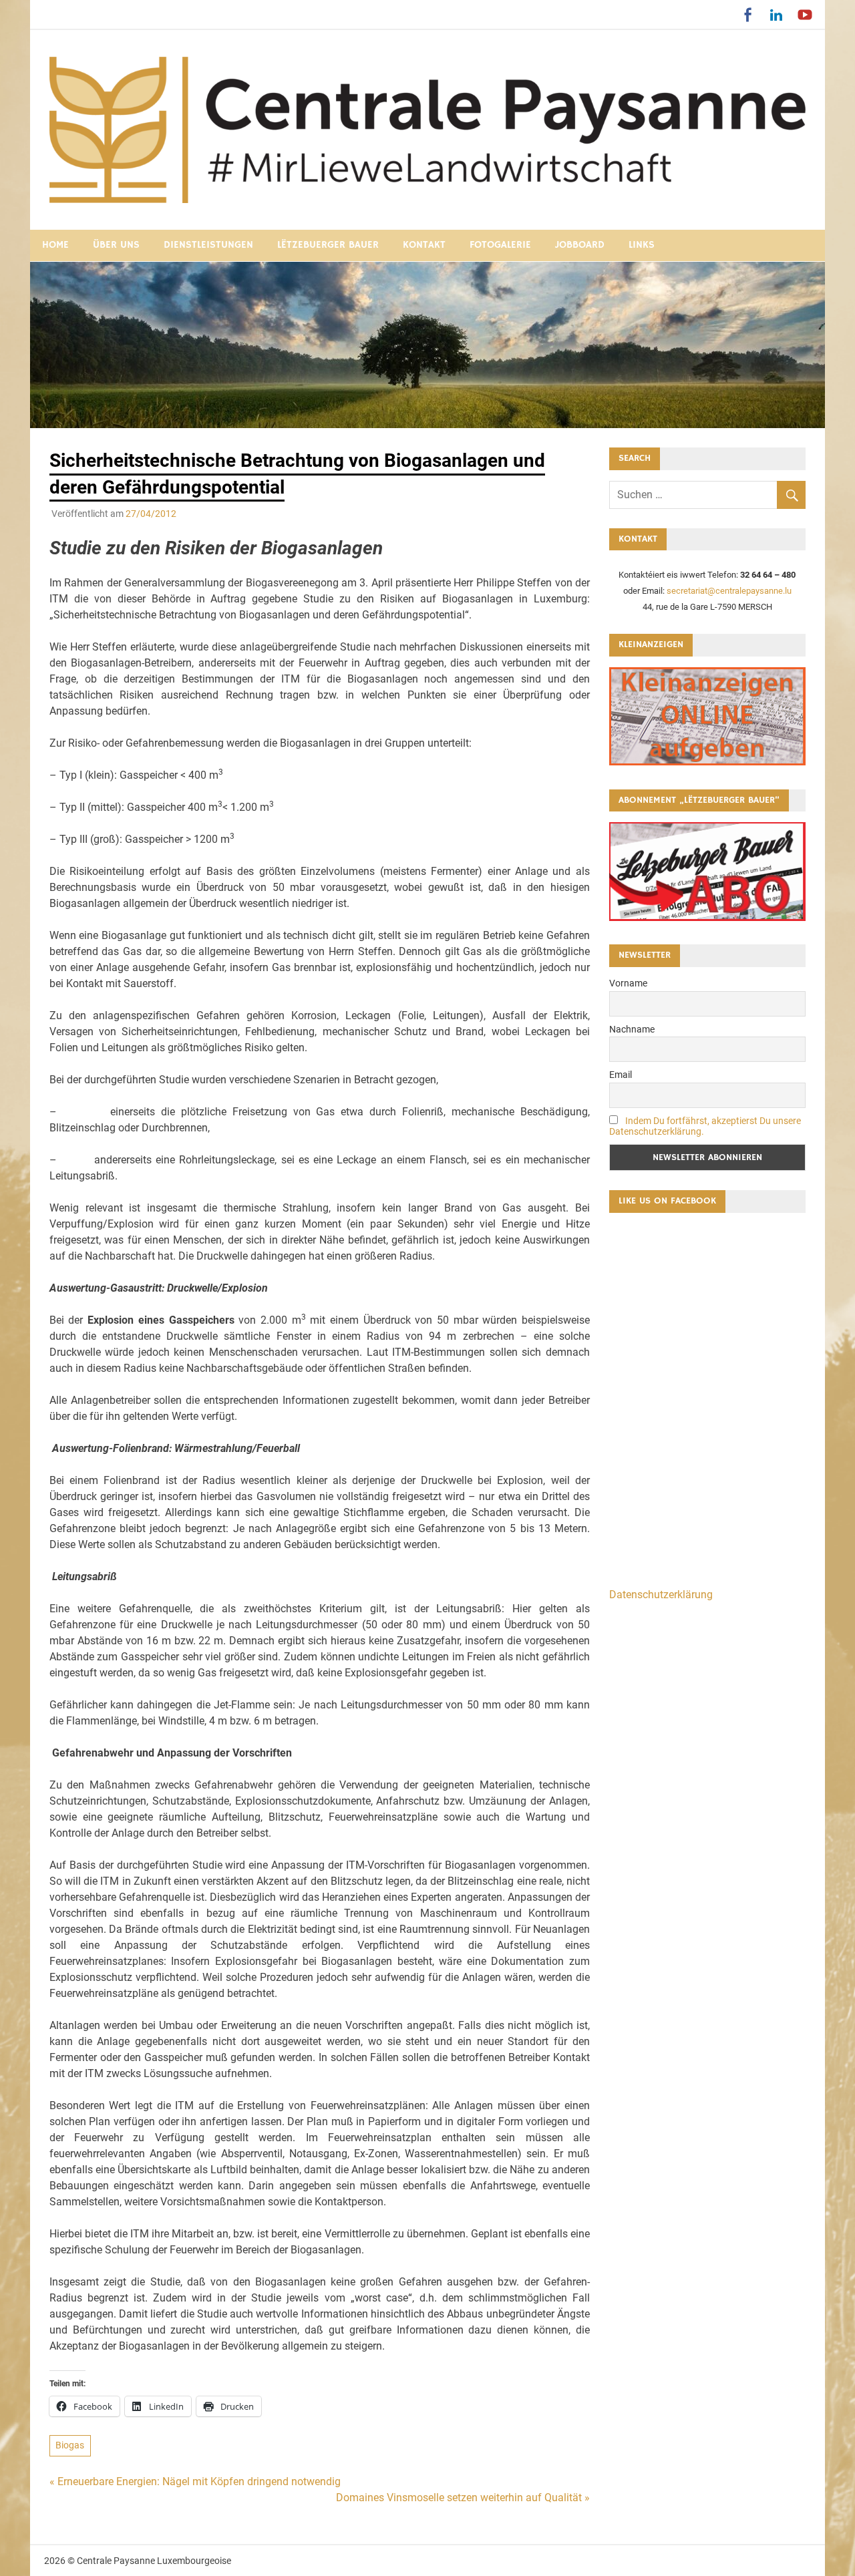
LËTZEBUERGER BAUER (328, 245)
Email (621, 1075)
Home (55, 245)
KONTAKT (424, 245)
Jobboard (580, 245)
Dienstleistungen (208, 245)
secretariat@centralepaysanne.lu (729, 591)
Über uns (116, 245)
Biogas (70, 2445)
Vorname (628, 983)
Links (642, 245)
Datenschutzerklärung (661, 1595)
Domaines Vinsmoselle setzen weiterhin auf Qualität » (463, 2498)
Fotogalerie (500, 245)
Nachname (632, 1029)
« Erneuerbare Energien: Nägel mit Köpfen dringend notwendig (195, 2481)
